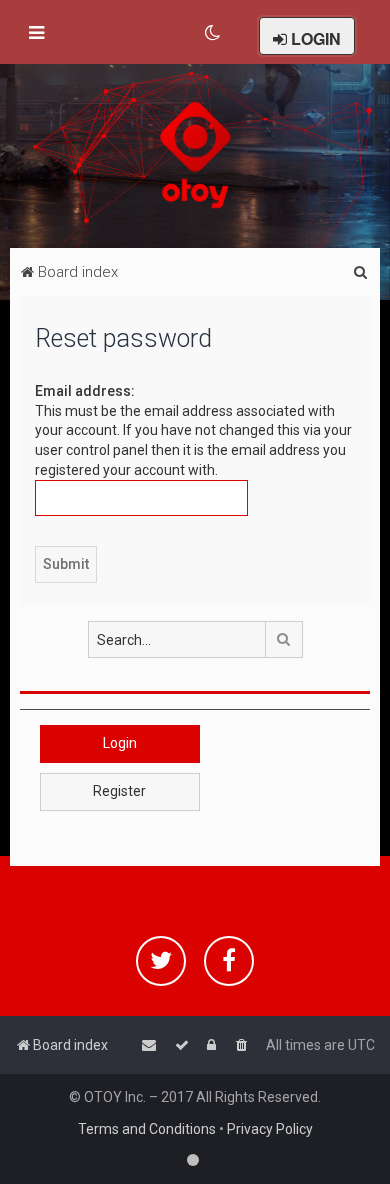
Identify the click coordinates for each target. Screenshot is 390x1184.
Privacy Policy (270, 1129)
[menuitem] (213, 33)
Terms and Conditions (147, 1129)
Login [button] (120, 743)
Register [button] (119, 791)
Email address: (85, 391)
